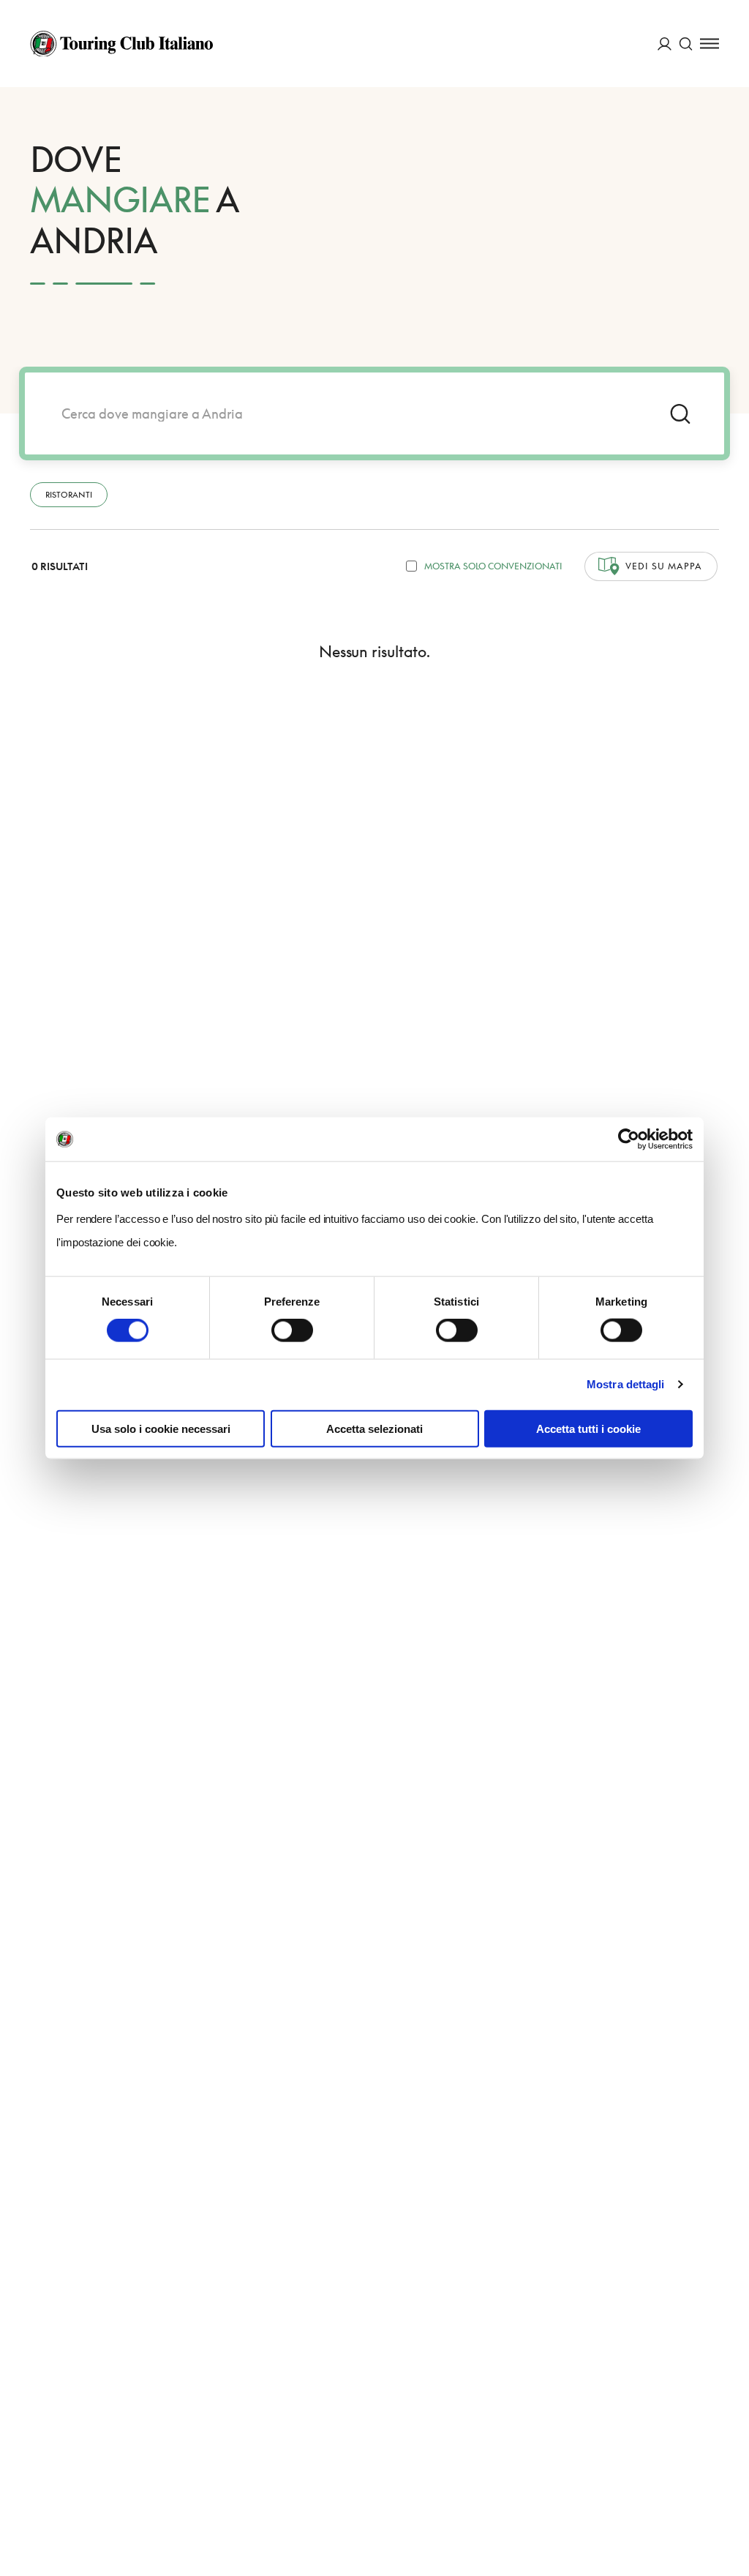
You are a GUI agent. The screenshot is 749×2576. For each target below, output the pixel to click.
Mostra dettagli (626, 1384)
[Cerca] (686, 44)
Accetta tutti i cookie (588, 1428)
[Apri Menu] (710, 44)
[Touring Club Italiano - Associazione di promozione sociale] (121, 44)
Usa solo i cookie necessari (161, 1428)
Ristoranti (69, 494)
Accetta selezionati (374, 1428)
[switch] (292, 1330)
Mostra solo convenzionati (493, 566)
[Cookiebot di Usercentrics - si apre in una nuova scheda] (629, 1139)
